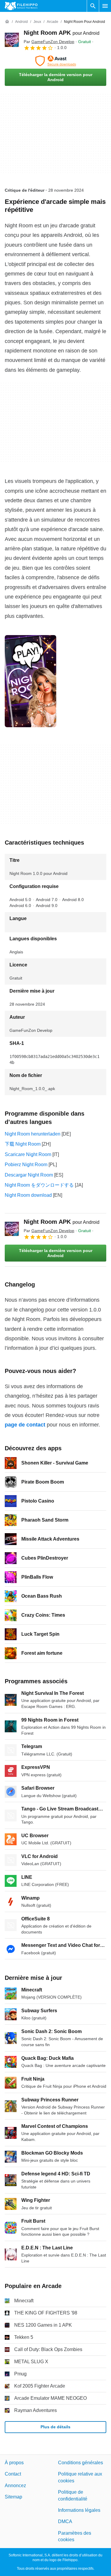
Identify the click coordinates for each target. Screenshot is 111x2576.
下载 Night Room (23, 1144)
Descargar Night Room (29, 1175)
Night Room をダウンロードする (39, 1185)
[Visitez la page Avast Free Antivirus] (55, 61)
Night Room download (28, 1195)
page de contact (25, 1425)
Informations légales (79, 2510)
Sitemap (13, 2497)
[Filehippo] (21, 6)
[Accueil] (7, 22)
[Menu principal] (105, 6)
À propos (14, 2463)
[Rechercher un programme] (93, 6)
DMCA (65, 2522)
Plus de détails (55, 2427)
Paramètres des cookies (75, 2536)
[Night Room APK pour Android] (12, 40)
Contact (13, 2474)
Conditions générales (81, 2463)
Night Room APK (62, 33)
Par (49, 42)
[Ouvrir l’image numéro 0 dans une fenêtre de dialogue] (30, 681)
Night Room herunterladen (33, 1134)
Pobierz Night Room (26, 1165)
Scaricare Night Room (28, 1154)
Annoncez (15, 2486)
